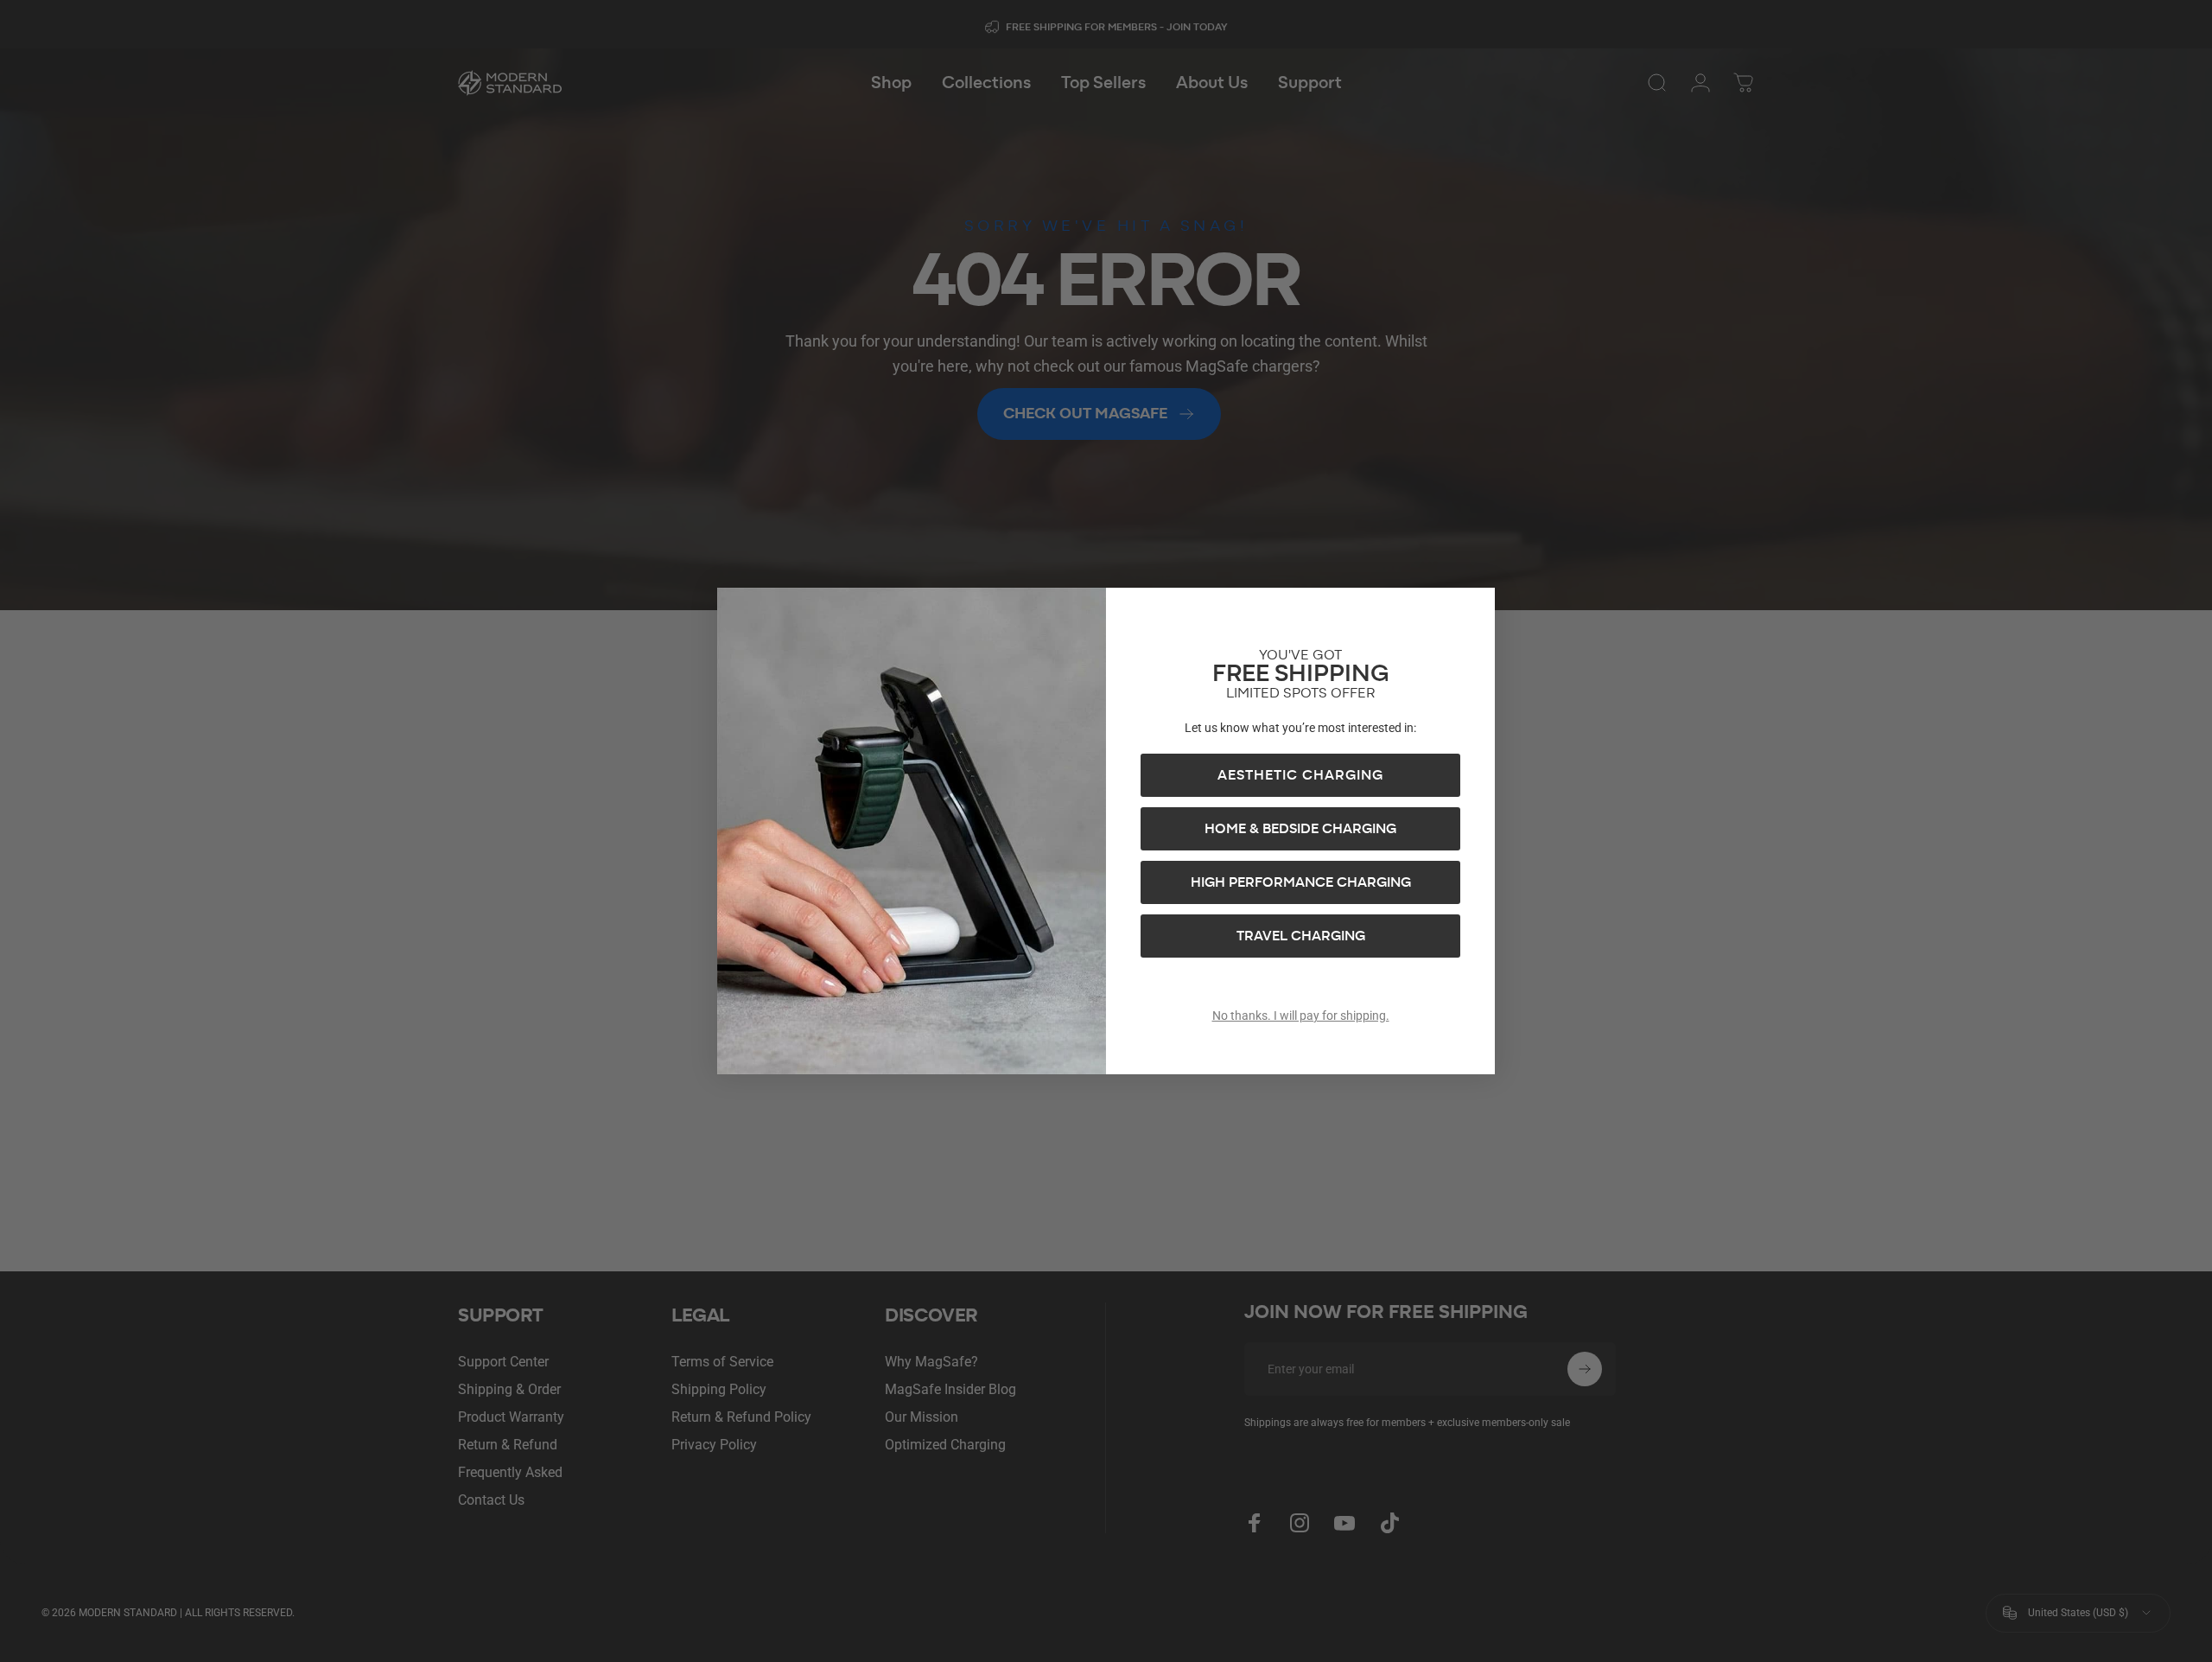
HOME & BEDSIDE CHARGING (1300, 829)
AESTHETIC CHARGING (1300, 775)
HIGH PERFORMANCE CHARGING (1301, 882)
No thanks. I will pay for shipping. (1301, 1016)
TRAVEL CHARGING (1301, 936)
